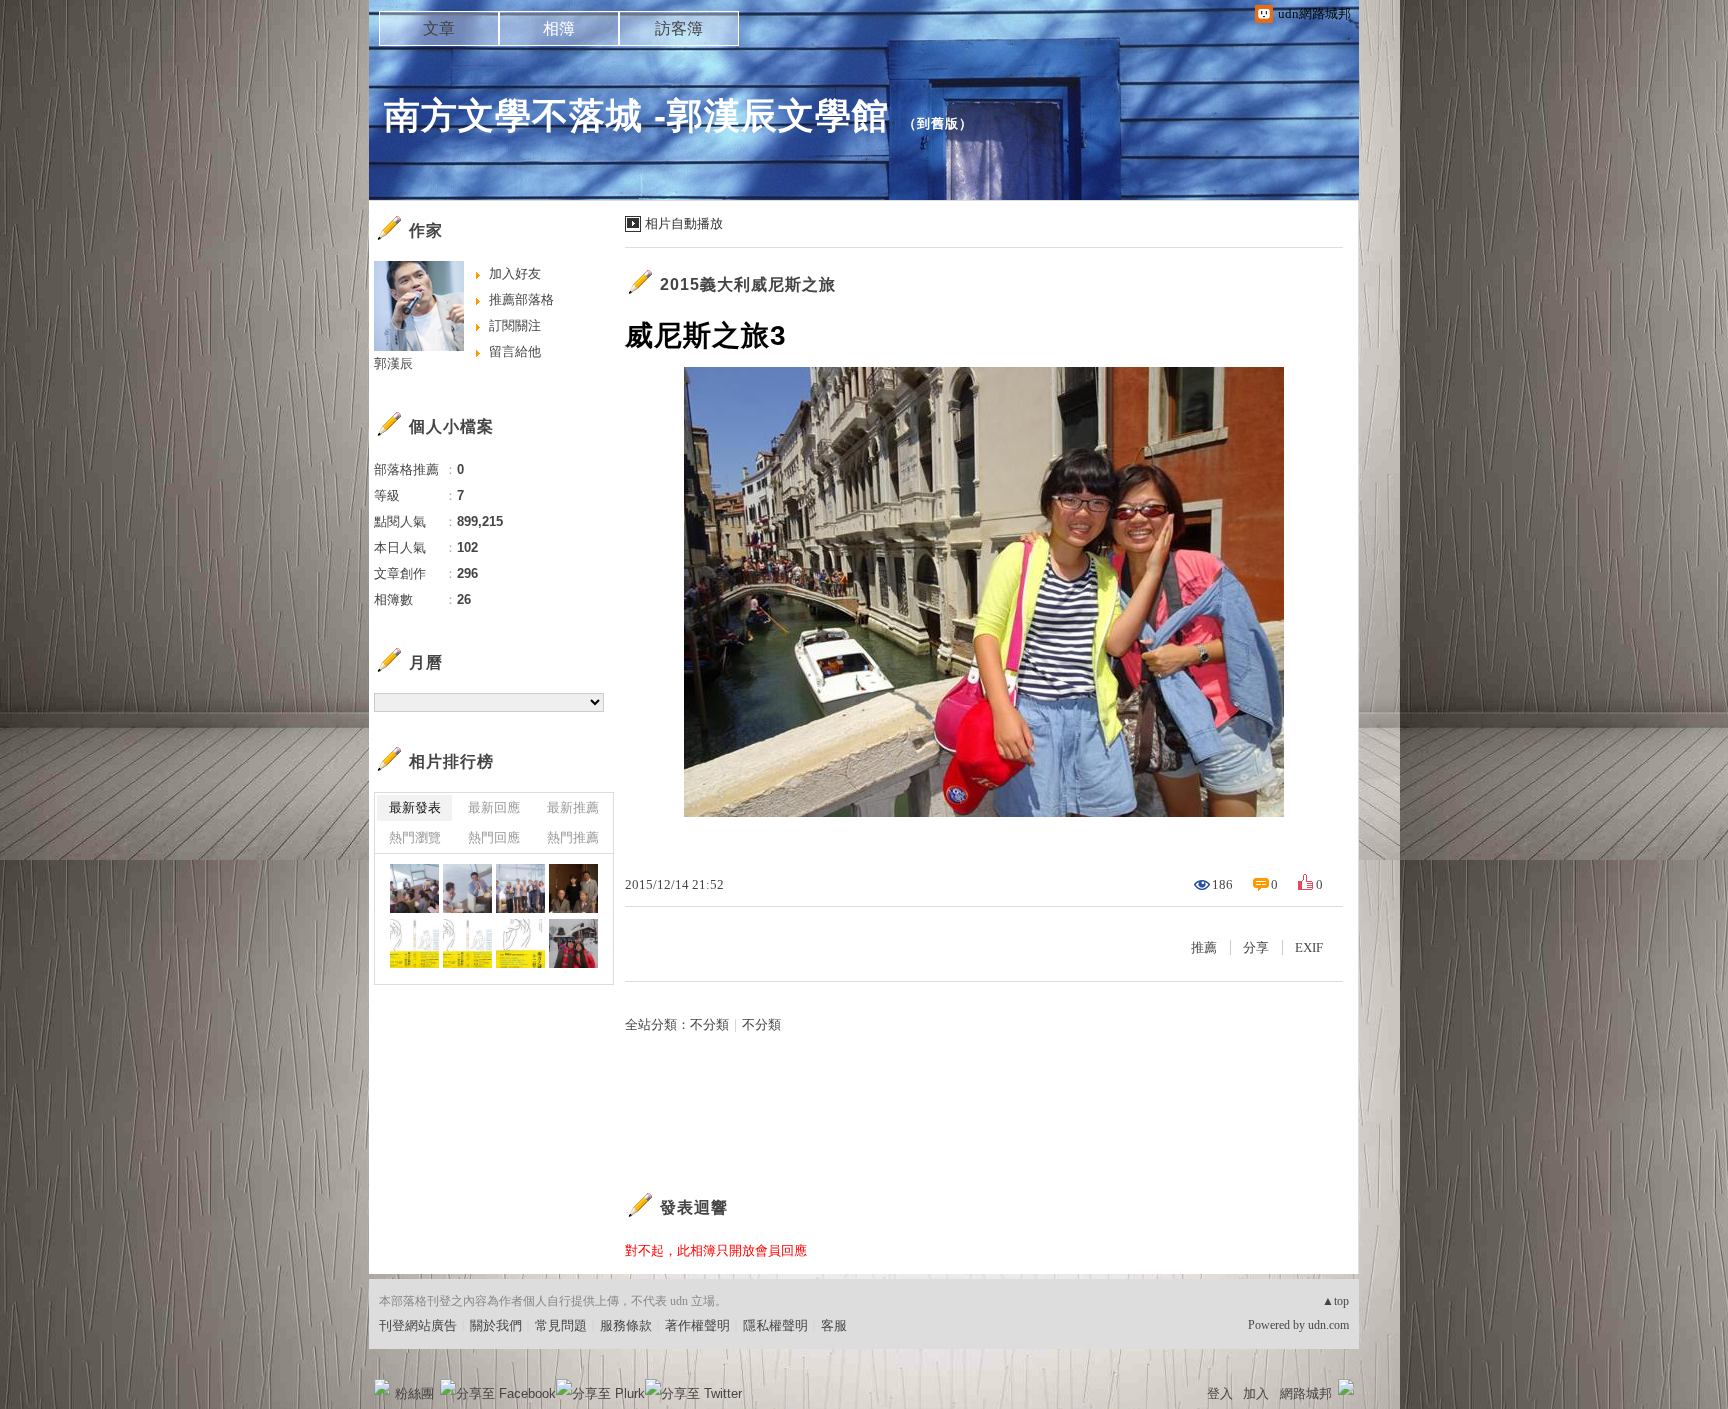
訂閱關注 (515, 325)
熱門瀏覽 (415, 837)
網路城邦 (1306, 1393)
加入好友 (515, 273)
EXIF (1309, 947)
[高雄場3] (414, 888)
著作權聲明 (697, 1325)
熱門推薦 (573, 837)
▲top (1335, 1301)
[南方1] (520, 943)
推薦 (1204, 947)
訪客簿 (679, 28)
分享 (1256, 947)
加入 (1256, 1393)
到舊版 (938, 123)
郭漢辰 (393, 363)
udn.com (1328, 1325)
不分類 (709, 1024)
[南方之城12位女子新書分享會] (573, 888)
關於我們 (496, 1325)
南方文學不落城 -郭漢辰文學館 (636, 115)
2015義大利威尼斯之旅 (748, 284)
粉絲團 (414, 1393)
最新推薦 (573, 807)
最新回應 (494, 807)
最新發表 (415, 807)
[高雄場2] (467, 888)
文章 (439, 28)
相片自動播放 (684, 223)
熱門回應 (494, 837)
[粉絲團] (382, 1387)
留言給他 (515, 351)
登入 (1220, 1393)
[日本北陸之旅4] (573, 943)
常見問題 (561, 1325)
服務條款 (626, 1325)
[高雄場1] (520, 888)
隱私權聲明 (775, 1325)
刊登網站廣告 (418, 1325)
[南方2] (414, 943)
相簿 (559, 28)
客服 (834, 1325)
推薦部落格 (521, 299)
